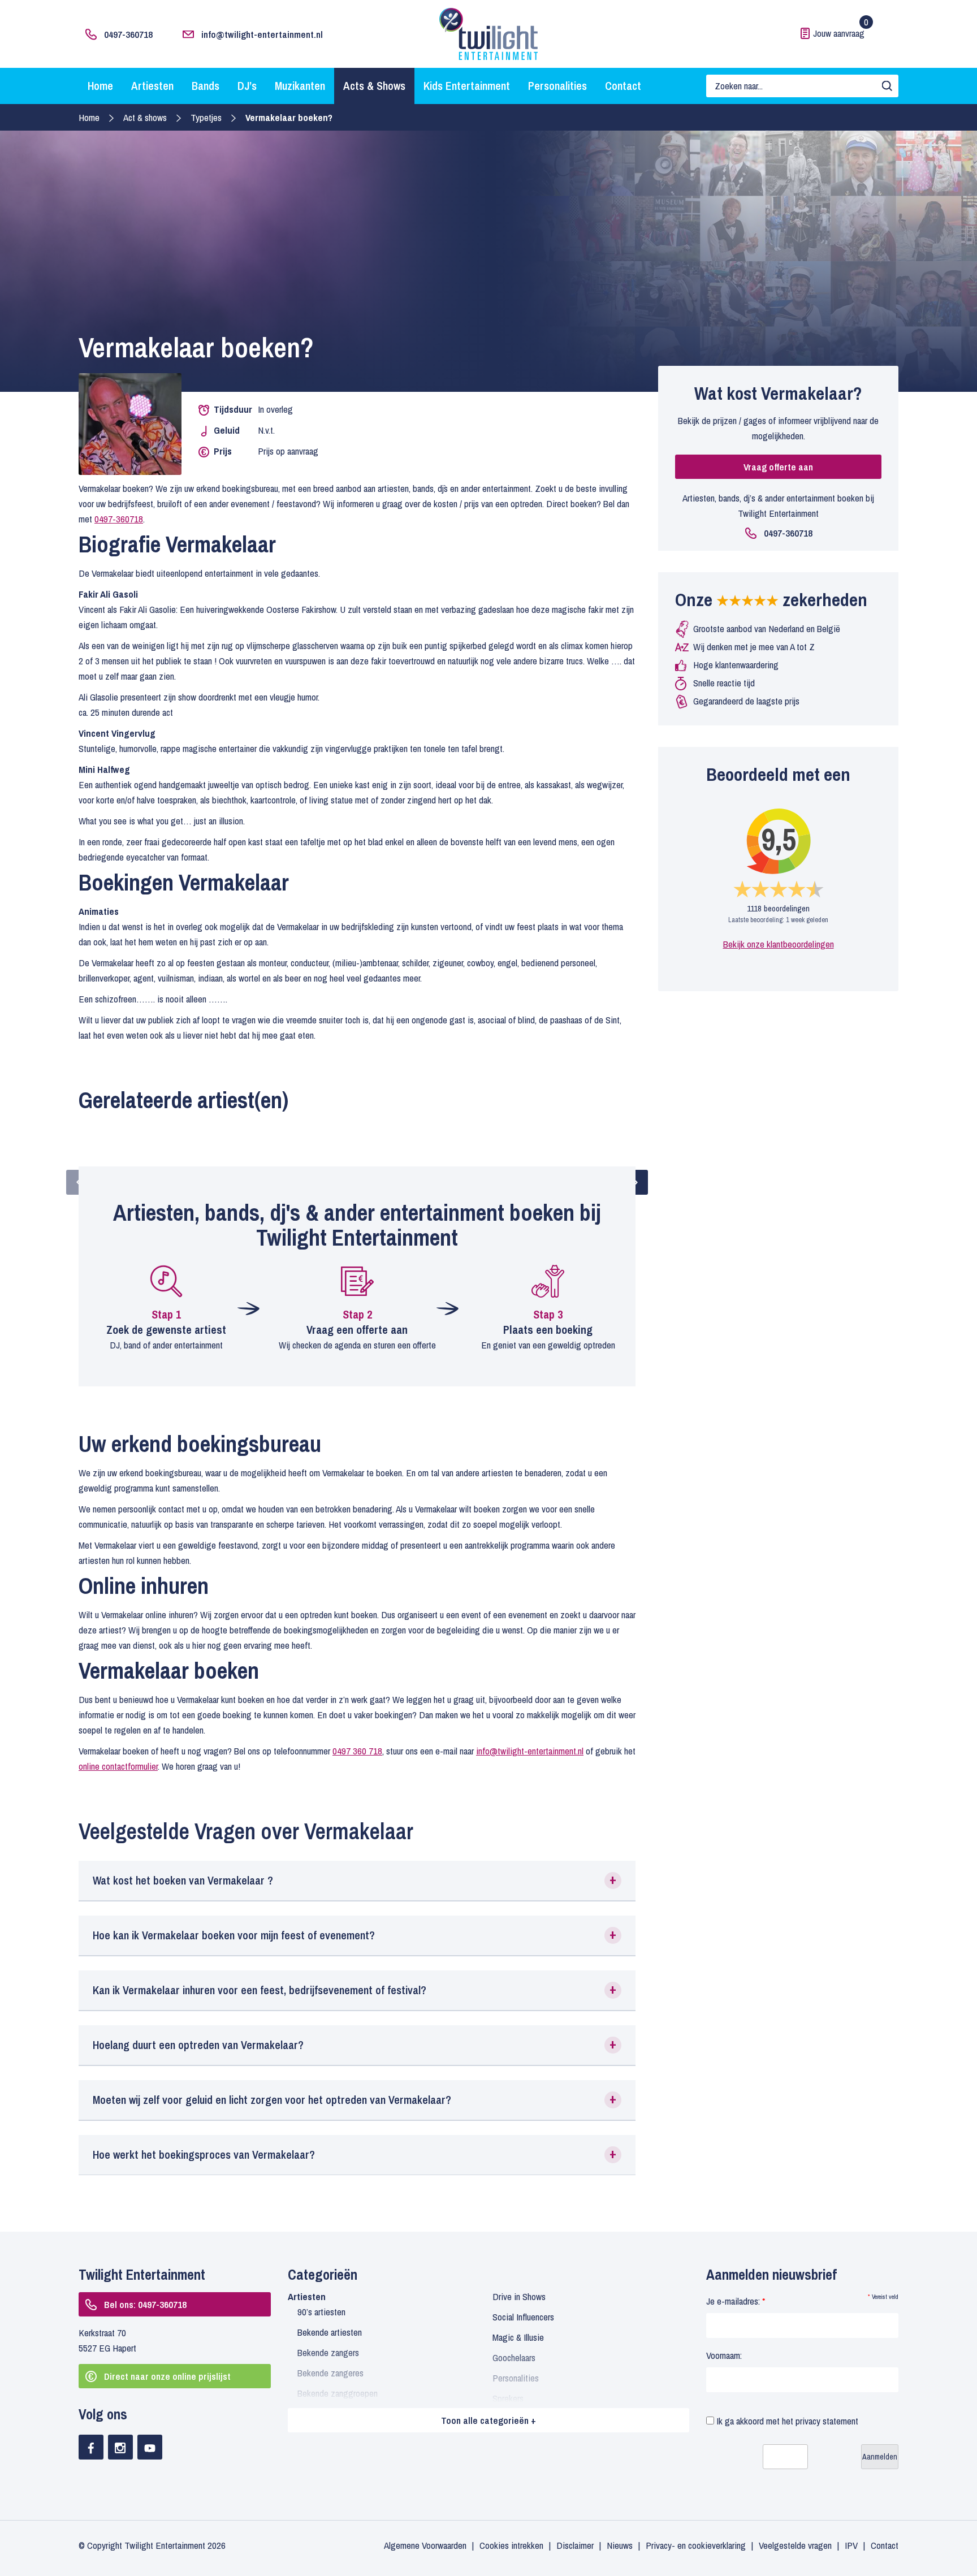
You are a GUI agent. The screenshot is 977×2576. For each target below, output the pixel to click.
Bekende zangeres (330, 2373)
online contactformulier (118, 1766)
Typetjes (206, 117)
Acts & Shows (374, 86)
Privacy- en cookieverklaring (696, 2545)
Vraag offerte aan (778, 467)
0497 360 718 (357, 1751)
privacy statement (827, 2421)
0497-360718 (128, 34)
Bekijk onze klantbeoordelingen (779, 944)
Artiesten (152, 86)
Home (100, 86)
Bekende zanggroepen (338, 2393)
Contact (623, 86)
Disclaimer (575, 2545)
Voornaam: (724, 2355)
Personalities (557, 86)
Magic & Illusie (518, 2337)
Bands (206, 86)
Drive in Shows (519, 2296)
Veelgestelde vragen (795, 2545)
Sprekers (508, 2398)
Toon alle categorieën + (488, 2420)
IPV (851, 2545)
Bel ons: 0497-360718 (145, 2304)
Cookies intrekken (511, 2545)
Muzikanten (300, 86)
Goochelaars (514, 2357)
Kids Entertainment (467, 86)
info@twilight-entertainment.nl (262, 34)
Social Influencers (523, 2317)
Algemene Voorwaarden (425, 2545)
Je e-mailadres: (736, 2301)
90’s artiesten (321, 2312)
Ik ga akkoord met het (786, 2421)
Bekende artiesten (330, 2332)
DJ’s (247, 86)
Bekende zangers (328, 2352)
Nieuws (620, 2545)
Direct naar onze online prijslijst (167, 2376)
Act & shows (145, 117)
